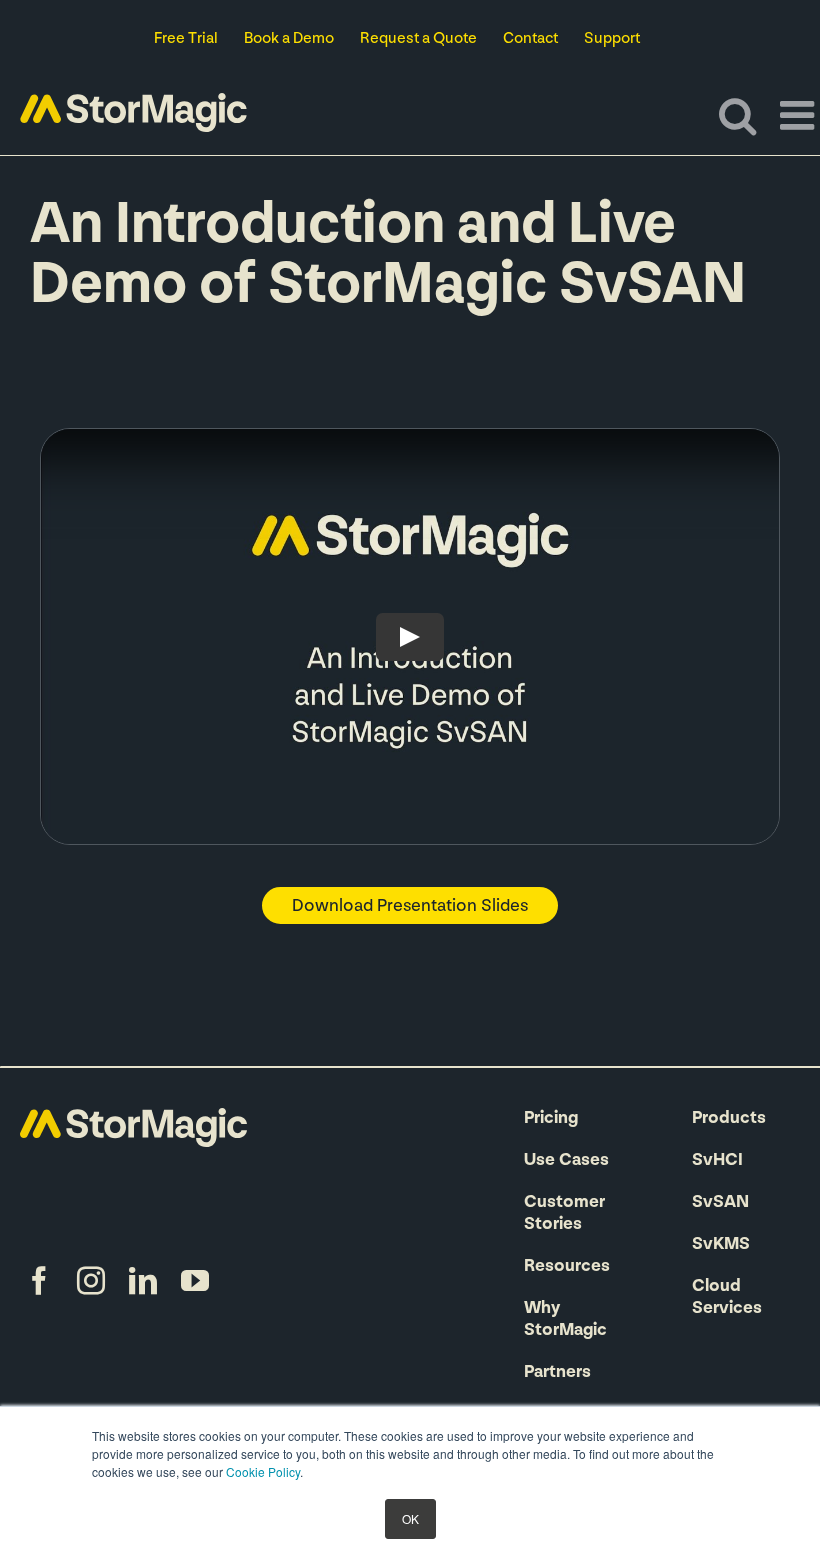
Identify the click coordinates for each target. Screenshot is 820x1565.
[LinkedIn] (143, 1281)
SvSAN (720, 1203)
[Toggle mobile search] (737, 115)
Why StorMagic (565, 1320)
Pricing (551, 1119)
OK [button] (410, 1518)
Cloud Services (727, 1298)
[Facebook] (39, 1281)
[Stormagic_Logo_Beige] (133, 1118)
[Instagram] (91, 1281)
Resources (567, 1267)
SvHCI (717, 1161)
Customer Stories (564, 1214)
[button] (410, 905)
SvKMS (721, 1245)
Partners (557, 1373)
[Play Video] (410, 637)
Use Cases (566, 1161)
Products (729, 1119)
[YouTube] (195, 1281)
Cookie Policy (263, 1471)
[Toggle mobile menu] (800, 115)
